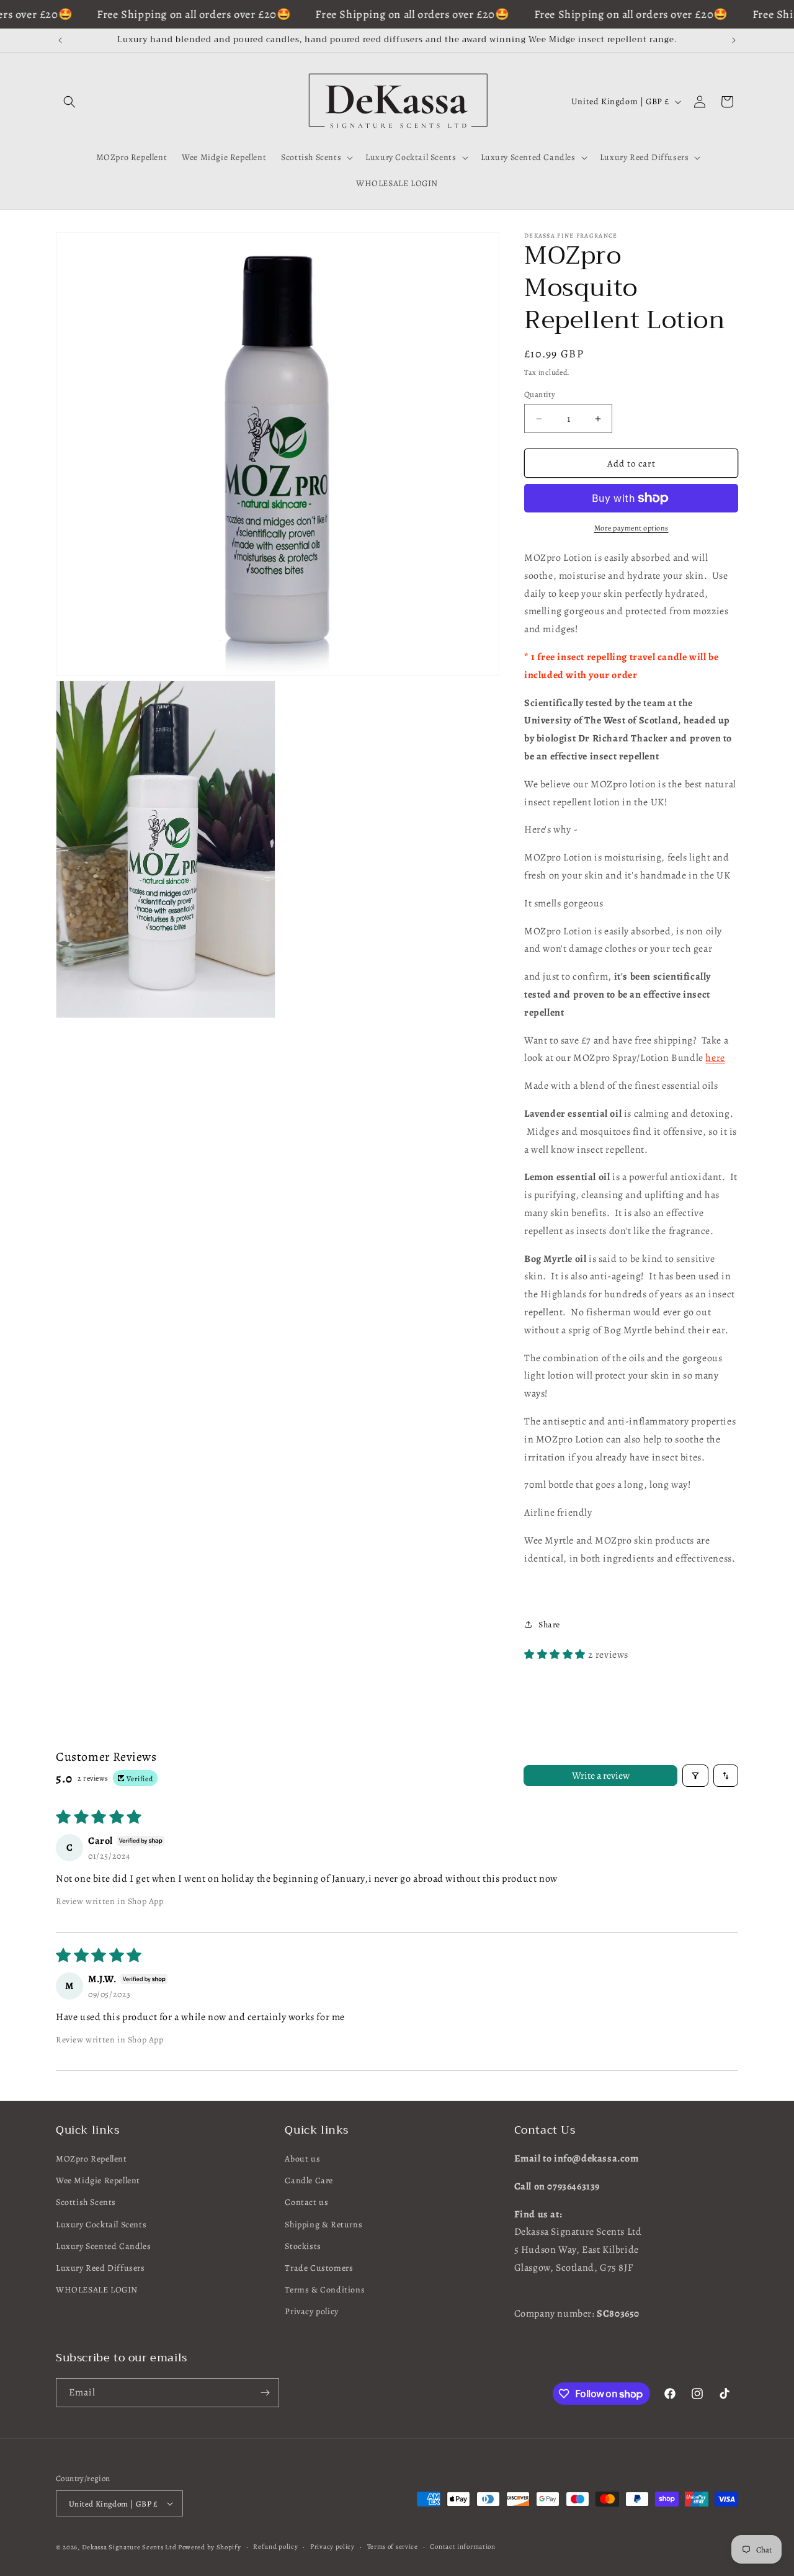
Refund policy (275, 2547)
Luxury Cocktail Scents (101, 2225)
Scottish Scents (86, 2202)
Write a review (601, 1776)
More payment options (631, 528)
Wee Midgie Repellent (98, 2180)
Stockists (303, 2246)
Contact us (306, 2202)
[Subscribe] (265, 2393)
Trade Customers (319, 2268)
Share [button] (549, 1625)
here (715, 1058)
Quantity (540, 394)
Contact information (462, 2547)
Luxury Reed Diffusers (100, 2268)
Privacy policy (311, 2311)
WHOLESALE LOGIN (97, 2290)
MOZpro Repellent (91, 2159)
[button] (69, 102)
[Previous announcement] (60, 40)
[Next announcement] (734, 40)
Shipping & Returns (323, 2225)
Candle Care (309, 2180)
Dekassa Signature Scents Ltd (129, 2547)
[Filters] (695, 1776)
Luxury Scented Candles (103, 2246)
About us (302, 2159)
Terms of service (393, 2547)
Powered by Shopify (210, 2547)
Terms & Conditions (325, 2290)
